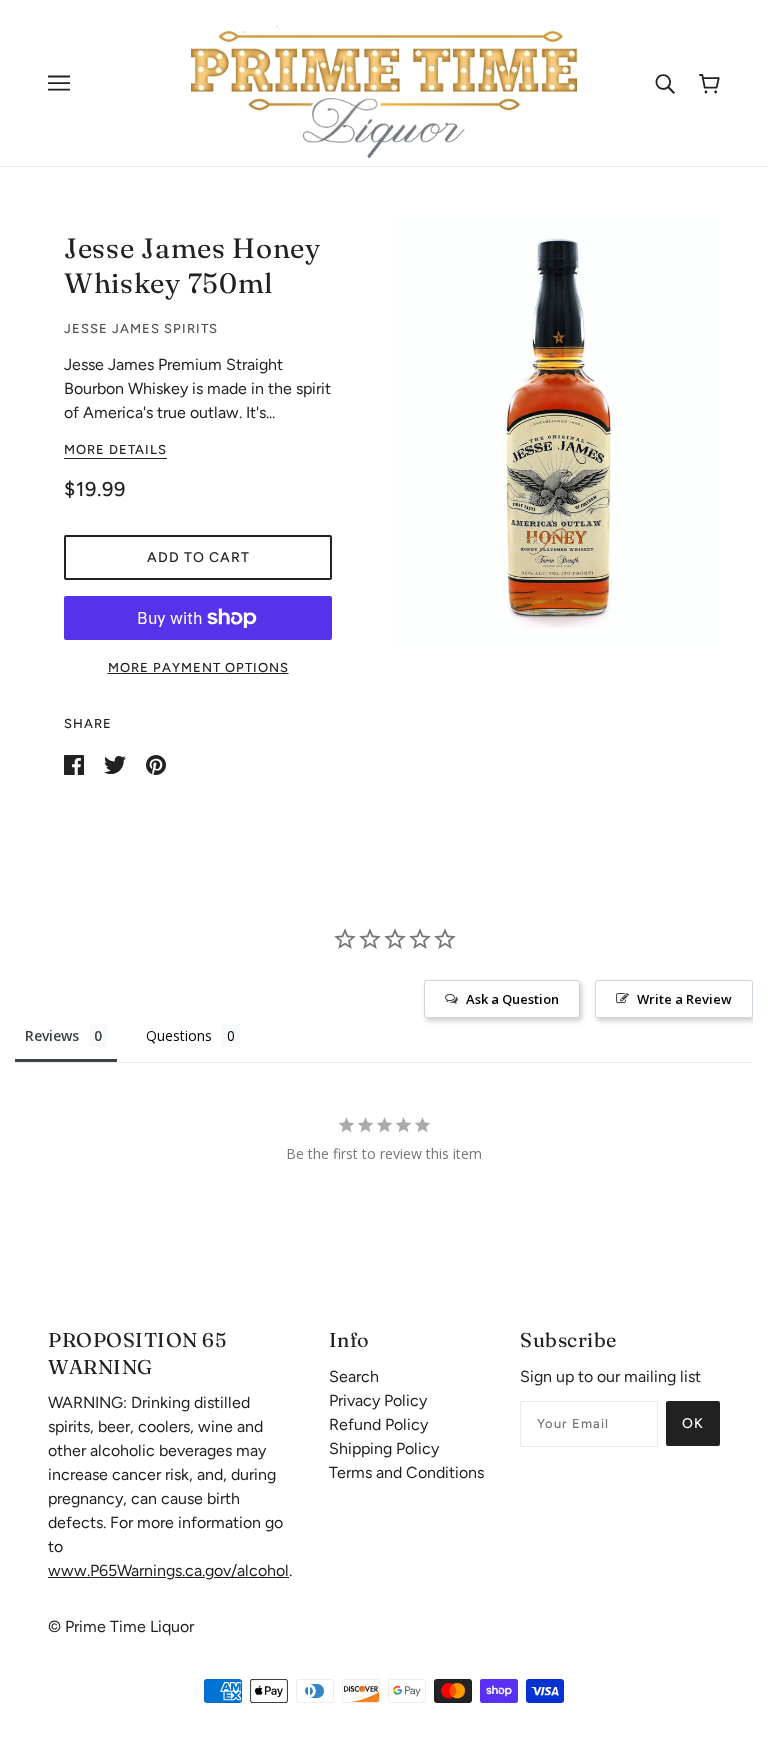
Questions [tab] (179, 1035)
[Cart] (709, 83)
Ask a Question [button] (512, 999)
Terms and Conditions (406, 1472)
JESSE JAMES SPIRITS (141, 328)
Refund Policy (378, 1424)
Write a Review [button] (684, 999)
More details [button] (115, 450)
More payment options (198, 667)
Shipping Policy (384, 1448)
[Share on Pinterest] (156, 763)
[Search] (665, 83)
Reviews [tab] (52, 1035)
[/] (384, 81)
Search (354, 1376)
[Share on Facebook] (76, 763)
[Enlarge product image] (558, 431)
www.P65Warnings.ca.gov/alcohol (168, 1570)
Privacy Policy (378, 1400)
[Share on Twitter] (117, 763)
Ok (693, 1423)
